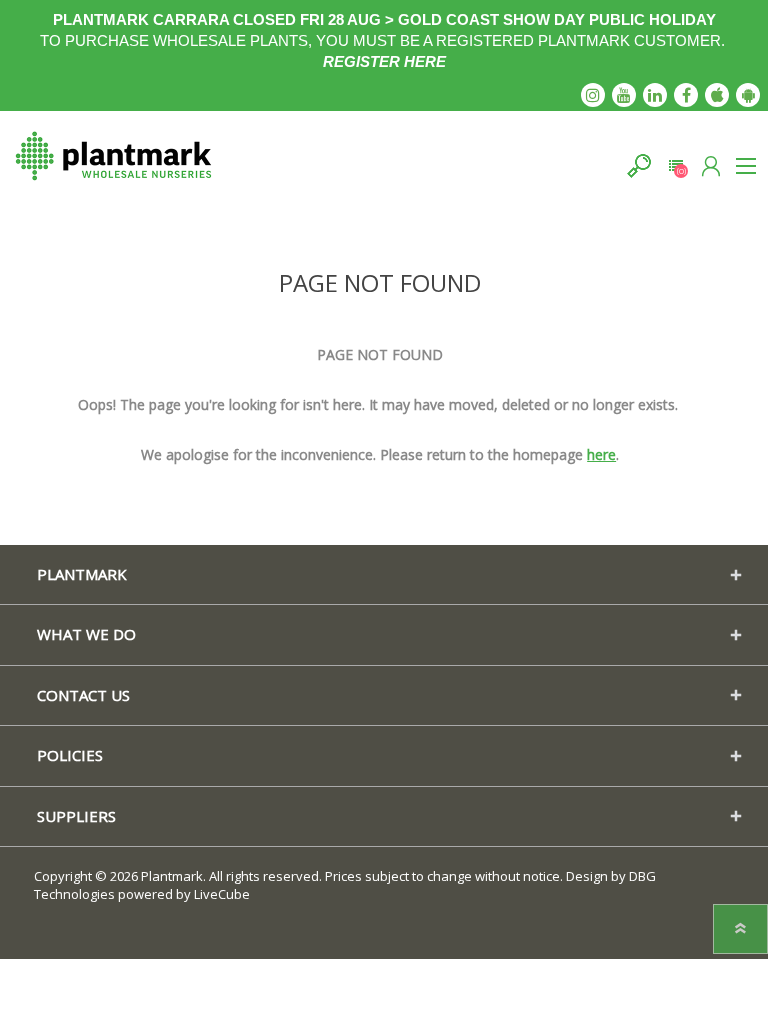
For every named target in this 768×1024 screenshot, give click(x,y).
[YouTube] (624, 95)
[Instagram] (593, 95)
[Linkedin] (655, 95)
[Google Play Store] (748, 95)
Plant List (675, 165)
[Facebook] (686, 95)
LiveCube (222, 894)
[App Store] (717, 95)
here (601, 454)
